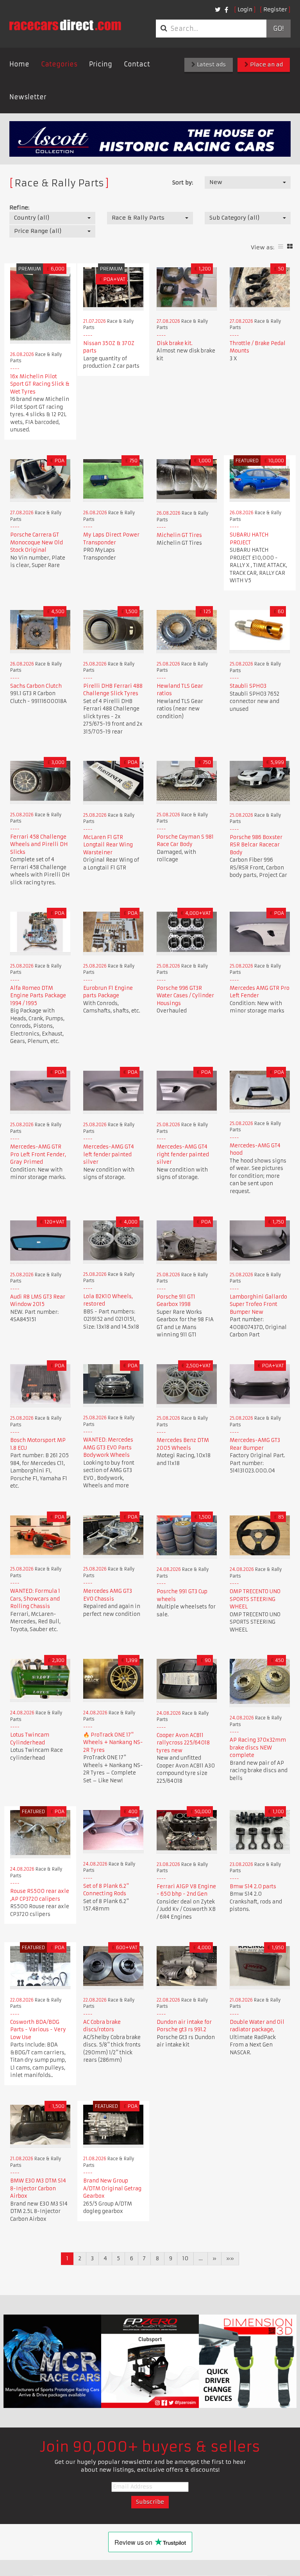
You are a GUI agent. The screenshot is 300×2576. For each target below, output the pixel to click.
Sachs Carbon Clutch (36, 686)
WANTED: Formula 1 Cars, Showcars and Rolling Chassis (35, 1599)
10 (185, 2258)
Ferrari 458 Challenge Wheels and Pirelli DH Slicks (39, 844)
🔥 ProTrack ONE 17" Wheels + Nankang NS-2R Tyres (113, 1742)
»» (230, 2258)
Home (19, 64)
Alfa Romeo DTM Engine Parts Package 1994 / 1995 (38, 996)
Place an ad (266, 64)
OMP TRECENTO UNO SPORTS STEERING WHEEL (255, 1599)
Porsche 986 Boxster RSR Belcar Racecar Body (256, 845)
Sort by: (183, 182)
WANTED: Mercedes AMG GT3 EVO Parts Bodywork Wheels (108, 1447)
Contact (137, 64)
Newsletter (28, 97)
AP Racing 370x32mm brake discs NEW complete (258, 1748)
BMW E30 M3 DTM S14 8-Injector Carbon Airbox (38, 2188)
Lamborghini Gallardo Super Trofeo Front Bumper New (258, 1304)
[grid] (290, 246)
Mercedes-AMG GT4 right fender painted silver (183, 1154)
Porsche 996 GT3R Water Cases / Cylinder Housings (185, 996)
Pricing (101, 64)
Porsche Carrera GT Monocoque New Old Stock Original (37, 542)
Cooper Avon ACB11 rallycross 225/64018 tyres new (183, 1743)
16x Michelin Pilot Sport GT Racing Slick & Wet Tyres (40, 384)
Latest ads (211, 64)
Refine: (19, 208)
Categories (59, 64)
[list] (281, 246)
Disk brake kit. (175, 343)
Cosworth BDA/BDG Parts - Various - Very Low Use (38, 2030)
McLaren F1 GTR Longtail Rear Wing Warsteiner (108, 845)
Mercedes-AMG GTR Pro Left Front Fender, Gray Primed (38, 1154)
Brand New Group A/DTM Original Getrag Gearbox (112, 2188)
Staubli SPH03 (248, 686)
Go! (278, 29)
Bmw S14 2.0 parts (253, 1886)
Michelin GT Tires (179, 535)
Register (275, 9)
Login (245, 9)
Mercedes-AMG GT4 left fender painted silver (109, 1154)
